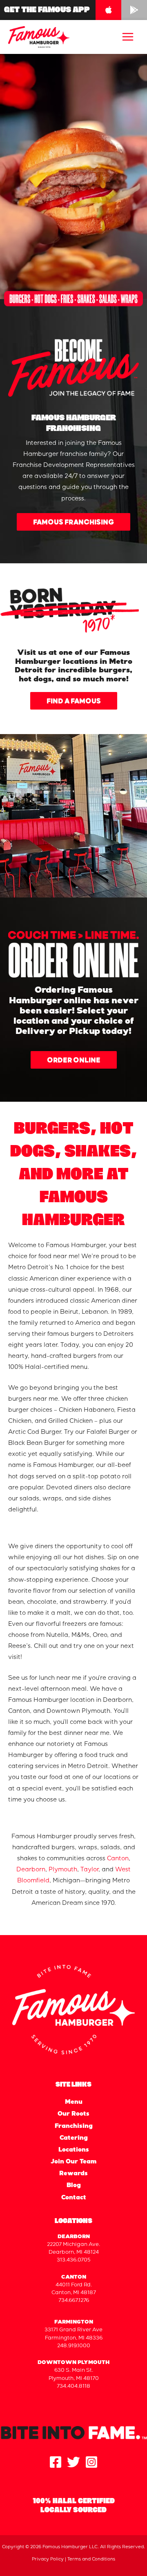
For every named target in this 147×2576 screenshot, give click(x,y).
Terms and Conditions (91, 2559)
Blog (74, 2186)
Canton (118, 1859)
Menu (74, 2103)
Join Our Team (73, 2162)
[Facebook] (56, 2462)
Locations (74, 2150)
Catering (74, 2138)
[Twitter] (73, 2462)
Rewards (73, 2174)
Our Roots (73, 2114)
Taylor (89, 1870)
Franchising (74, 2127)
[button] (73, 522)
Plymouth (63, 1870)
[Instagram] (91, 2462)
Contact (74, 2198)
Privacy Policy (48, 2559)
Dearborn (31, 1870)
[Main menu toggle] (128, 37)
